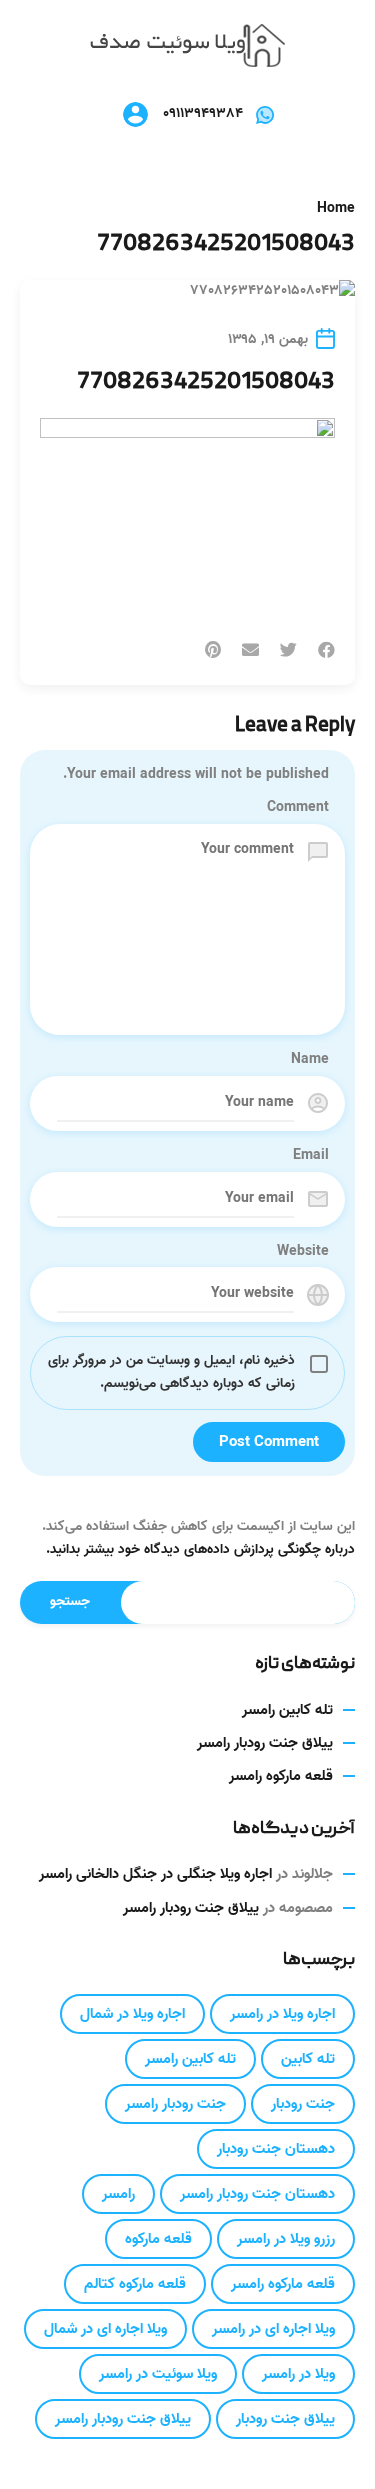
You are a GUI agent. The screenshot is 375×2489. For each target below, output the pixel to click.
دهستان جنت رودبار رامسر (257, 2194)
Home (336, 209)
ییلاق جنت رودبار (285, 2419)
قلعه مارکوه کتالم (135, 2284)
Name (310, 1060)
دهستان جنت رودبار (276, 2149)
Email (311, 1156)
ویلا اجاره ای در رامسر (273, 2329)
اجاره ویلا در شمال (132, 2014)
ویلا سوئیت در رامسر (158, 2374)
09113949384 (203, 114)
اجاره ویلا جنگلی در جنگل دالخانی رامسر (155, 1874)
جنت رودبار (303, 2104)
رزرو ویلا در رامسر (286, 2239)
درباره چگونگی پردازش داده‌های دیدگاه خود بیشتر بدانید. (200, 1549)
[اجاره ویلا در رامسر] (187, 46)
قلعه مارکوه (158, 2239)
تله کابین (308, 2059)
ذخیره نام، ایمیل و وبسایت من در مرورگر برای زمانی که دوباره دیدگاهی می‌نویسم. (171, 1372)
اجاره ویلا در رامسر (282, 2014)
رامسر (118, 2194)
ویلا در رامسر (298, 2374)
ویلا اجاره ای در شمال (105, 2329)
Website (303, 1252)
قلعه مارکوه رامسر (281, 1776)
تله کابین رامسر (287, 1710)
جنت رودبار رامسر (175, 2104)
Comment (298, 808)
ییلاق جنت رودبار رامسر (265, 1743)
